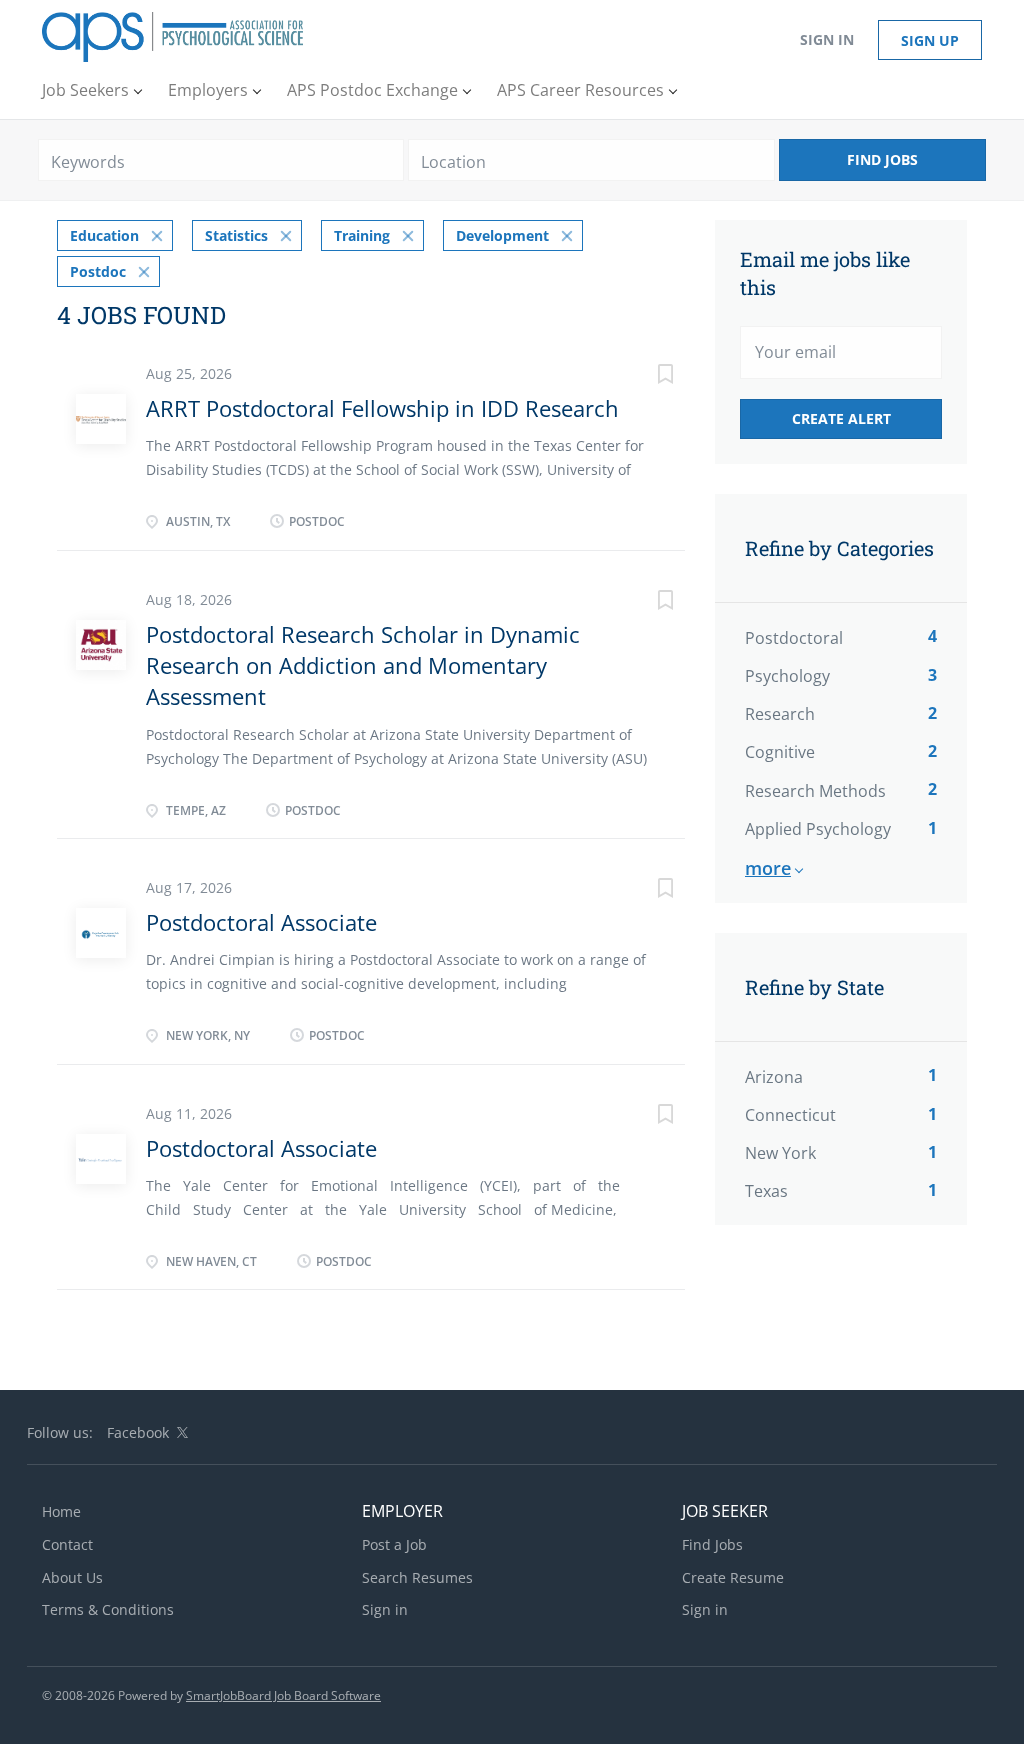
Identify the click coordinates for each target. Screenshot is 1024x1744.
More (768, 868)
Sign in (827, 39)
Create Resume (733, 1577)
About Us (72, 1577)
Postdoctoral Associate (261, 922)
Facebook (138, 1432)
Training (362, 235)
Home (61, 1511)
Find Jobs (882, 159)
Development (502, 235)
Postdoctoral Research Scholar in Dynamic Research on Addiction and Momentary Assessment (363, 665)
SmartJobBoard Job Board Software (283, 1695)
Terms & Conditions (108, 1609)
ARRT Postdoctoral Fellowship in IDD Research (382, 408)
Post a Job (394, 1544)
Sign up (930, 40)
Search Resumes (417, 1577)
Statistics (236, 235)
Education (104, 235)
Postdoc (98, 271)
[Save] (645, 376)
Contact (67, 1544)
